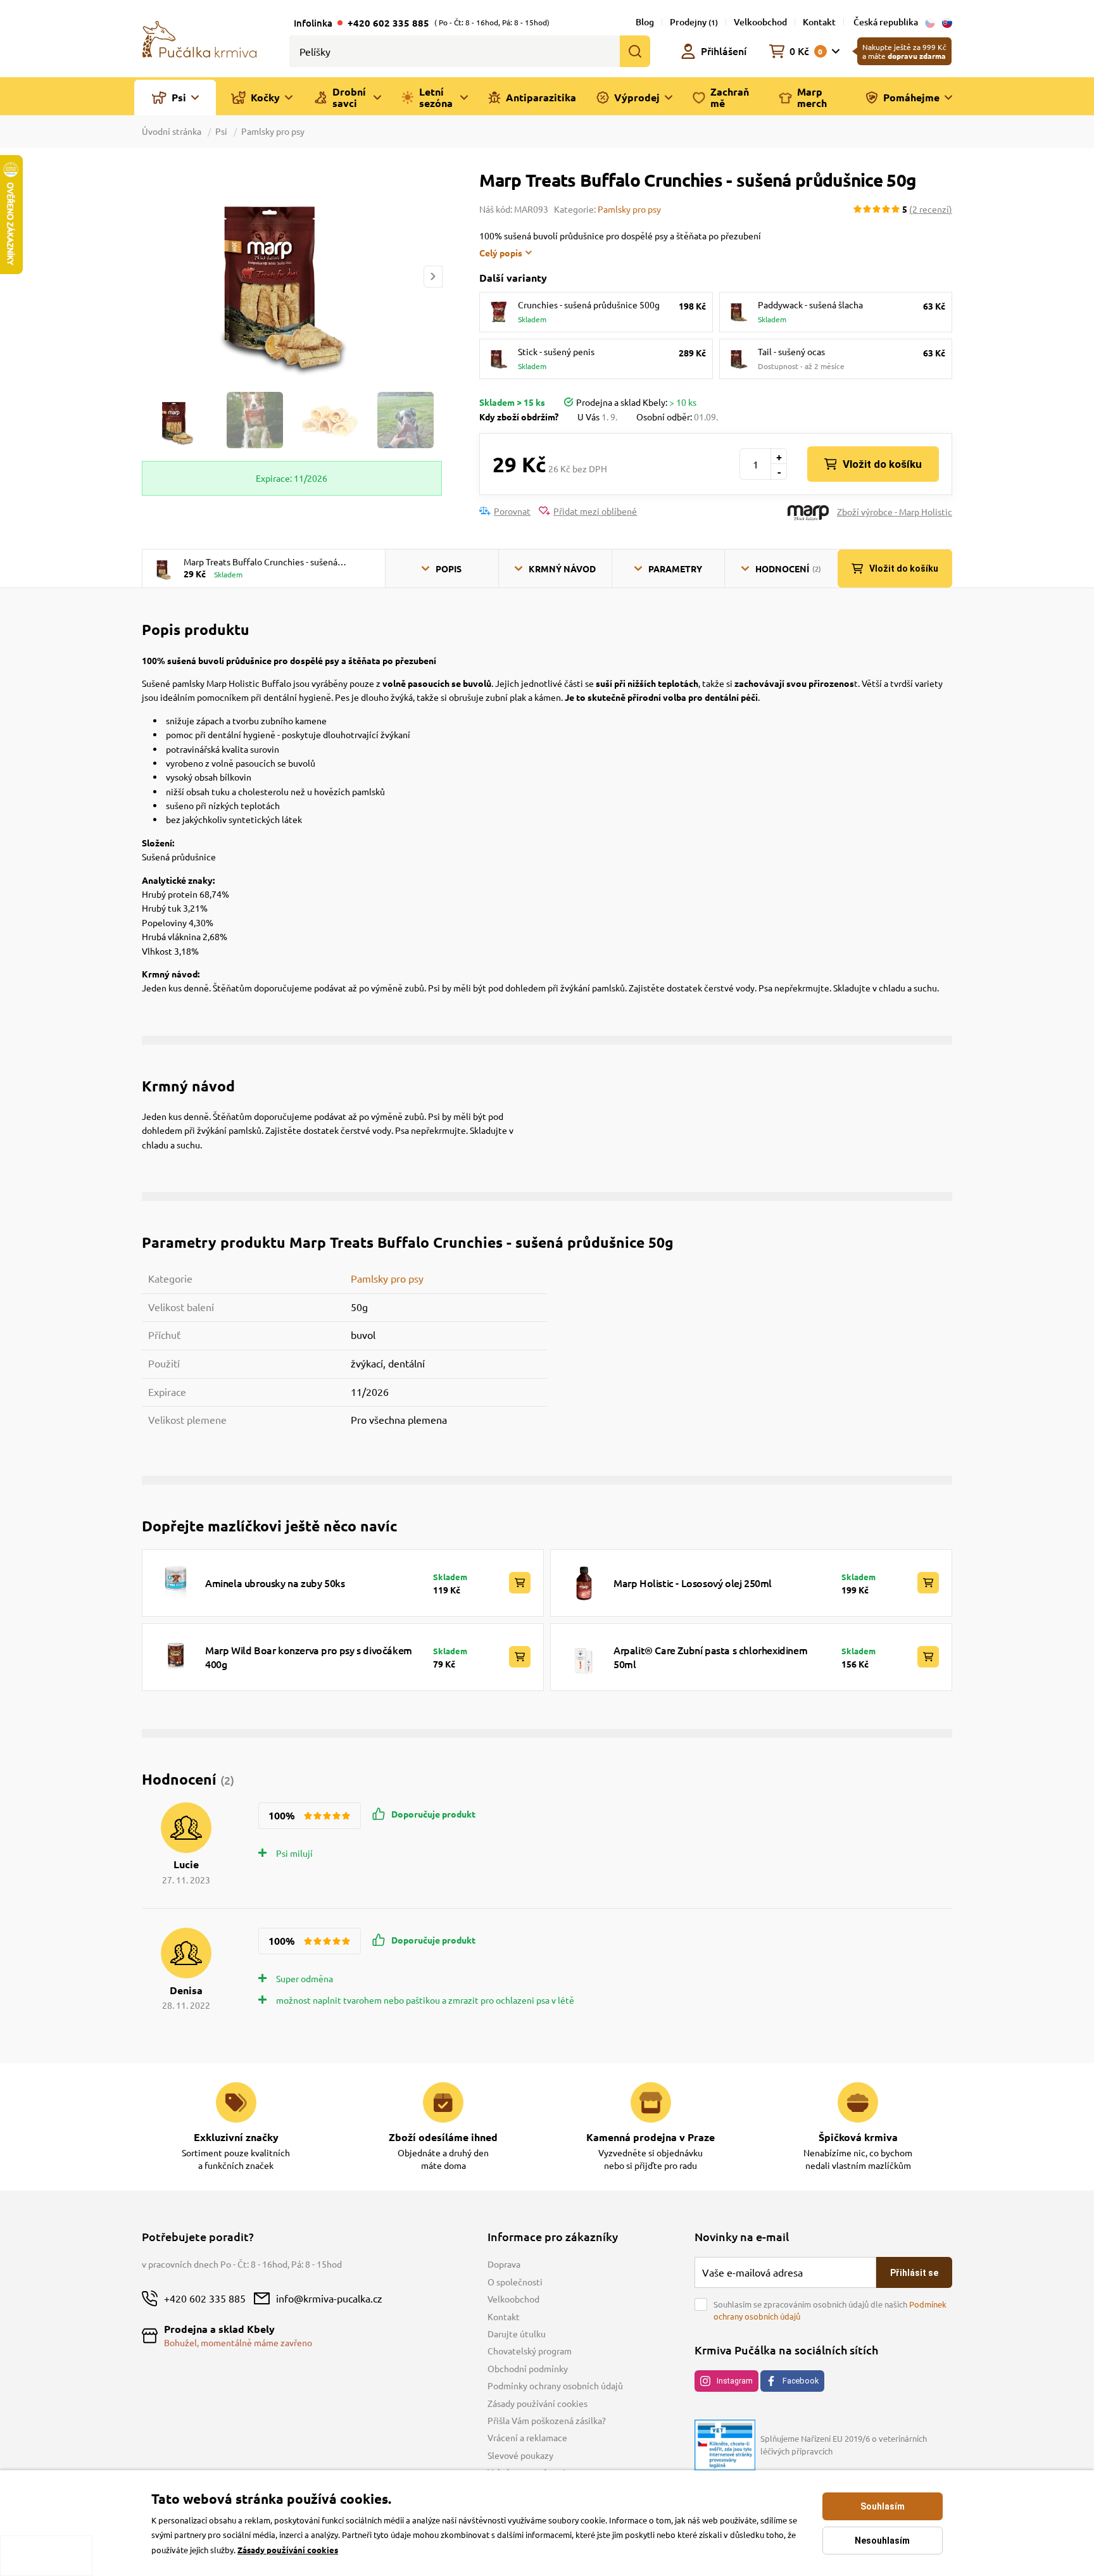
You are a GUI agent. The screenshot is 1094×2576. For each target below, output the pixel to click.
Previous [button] (151, 276)
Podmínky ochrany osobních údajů (555, 2385)
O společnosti (515, 2282)
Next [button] (433, 276)
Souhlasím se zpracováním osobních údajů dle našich (830, 2310)
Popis (449, 569)
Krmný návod (562, 569)
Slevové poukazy (520, 2455)
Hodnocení (788, 569)
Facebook (801, 2381)
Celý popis (501, 253)
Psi (221, 131)
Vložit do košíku (882, 464)
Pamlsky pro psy (273, 131)
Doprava (504, 2264)
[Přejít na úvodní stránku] (199, 38)
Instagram (735, 2381)
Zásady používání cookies (538, 2403)
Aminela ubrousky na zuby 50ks (275, 1583)
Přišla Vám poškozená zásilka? (547, 2420)
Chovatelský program (530, 2351)
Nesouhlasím (882, 2541)
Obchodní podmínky (528, 2368)
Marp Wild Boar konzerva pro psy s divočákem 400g (309, 1657)
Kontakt (819, 22)
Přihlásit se (914, 2273)
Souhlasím (883, 2506)
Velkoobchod (760, 22)
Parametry (675, 569)
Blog (645, 22)
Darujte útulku (517, 2334)
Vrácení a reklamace (527, 2437)
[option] (292, 276)
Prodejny (694, 22)
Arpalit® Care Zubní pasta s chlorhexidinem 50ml (710, 1657)
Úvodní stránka (173, 131)
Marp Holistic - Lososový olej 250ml (693, 1583)
